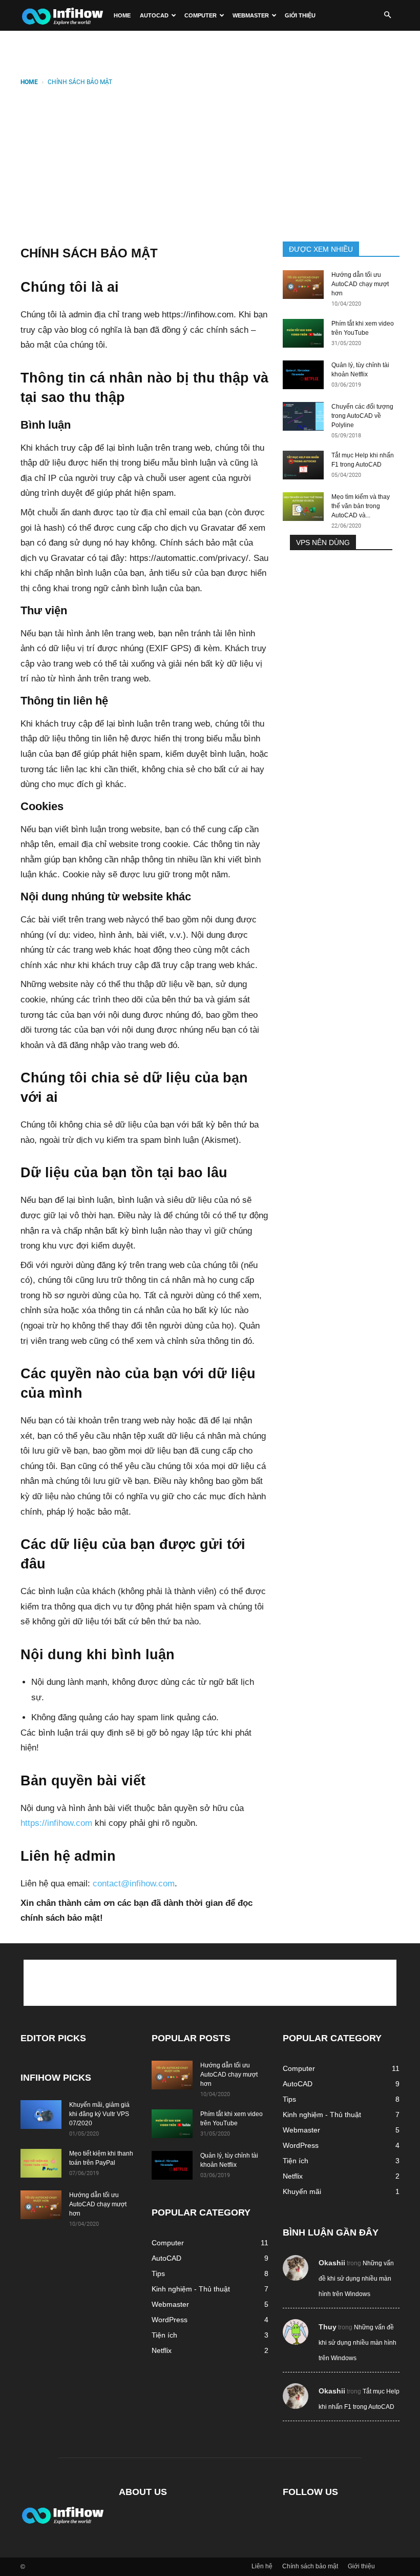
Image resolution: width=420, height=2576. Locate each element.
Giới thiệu (300, 15)
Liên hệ (262, 2566)
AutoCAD (154, 15)
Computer (201, 15)
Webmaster (251, 15)
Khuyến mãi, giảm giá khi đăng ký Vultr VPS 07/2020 (99, 2114)
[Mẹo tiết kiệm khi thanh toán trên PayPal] (41, 2163)
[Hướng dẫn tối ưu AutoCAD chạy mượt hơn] (303, 285)
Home (122, 15)
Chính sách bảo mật (310, 2566)
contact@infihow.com (134, 1884)
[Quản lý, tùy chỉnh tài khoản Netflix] (303, 375)
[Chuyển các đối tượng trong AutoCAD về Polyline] (303, 416)
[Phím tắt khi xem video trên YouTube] (303, 333)
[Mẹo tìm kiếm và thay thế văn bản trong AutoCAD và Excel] (303, 507)
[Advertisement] (210, 165)
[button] (387, 15)
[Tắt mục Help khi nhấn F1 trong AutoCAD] (303, 465)
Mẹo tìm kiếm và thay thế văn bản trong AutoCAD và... (361, 506)
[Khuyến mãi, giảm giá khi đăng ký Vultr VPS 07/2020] (41, 2115)
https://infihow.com (56, 1823)
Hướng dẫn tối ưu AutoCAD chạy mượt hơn (360, 284)
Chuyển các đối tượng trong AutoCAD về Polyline (362, 416)
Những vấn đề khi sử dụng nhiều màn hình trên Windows (356, 2279)
